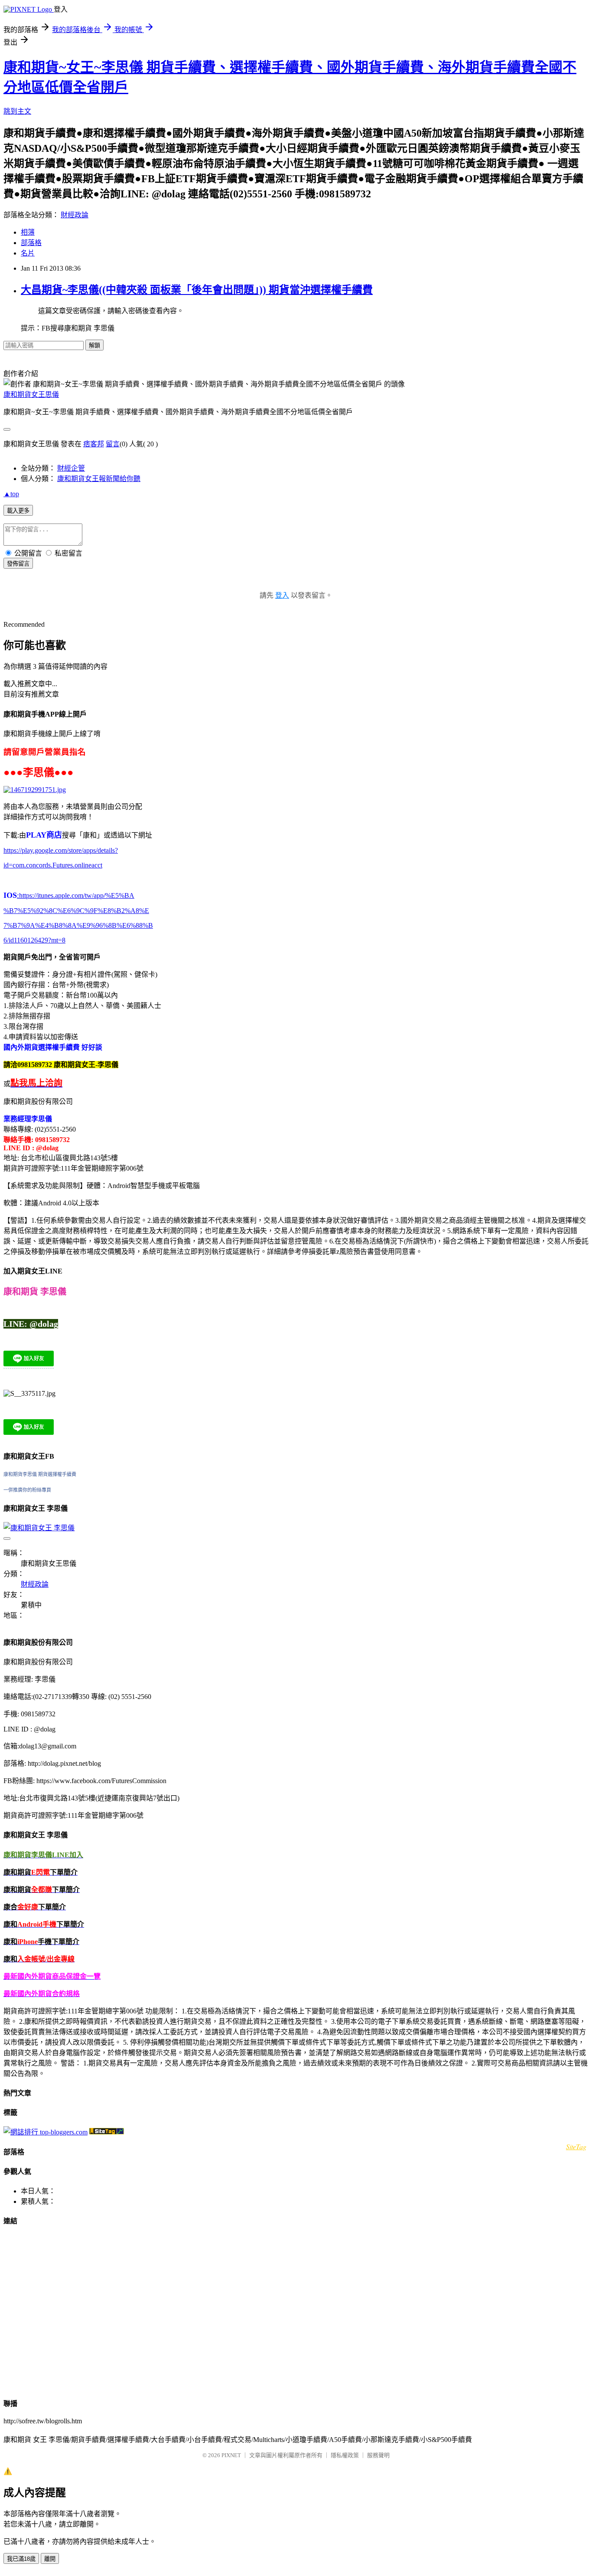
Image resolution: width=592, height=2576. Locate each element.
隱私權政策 (345, 2455)
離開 (50, 2559)
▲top (11, 494)
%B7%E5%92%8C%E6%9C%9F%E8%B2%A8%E (76, 911)
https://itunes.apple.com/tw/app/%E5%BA (76, 895)
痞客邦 (94, 444)
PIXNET (231, 2455)
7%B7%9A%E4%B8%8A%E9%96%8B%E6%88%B (78, 925)
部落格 (31, 243)
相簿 (28, 232)
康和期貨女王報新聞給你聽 (99, 479)
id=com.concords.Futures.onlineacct (53, 865)
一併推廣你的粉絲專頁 (27, 1490)
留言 (113, 444)
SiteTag (576, 2146)
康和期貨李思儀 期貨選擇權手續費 (40, 1474)
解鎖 (94, 345)
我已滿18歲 (21, 2559)
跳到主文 (17, 111)
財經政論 (75, 215)
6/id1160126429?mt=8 (34, 940)
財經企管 (71, 468)
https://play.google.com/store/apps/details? (61, 850)
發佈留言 (18, 564)
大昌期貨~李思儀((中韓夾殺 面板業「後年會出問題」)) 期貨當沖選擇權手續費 (197, 290)
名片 (28, 253)
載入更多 (18, 511)
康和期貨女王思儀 (31, 394)
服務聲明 (378, 2455)
